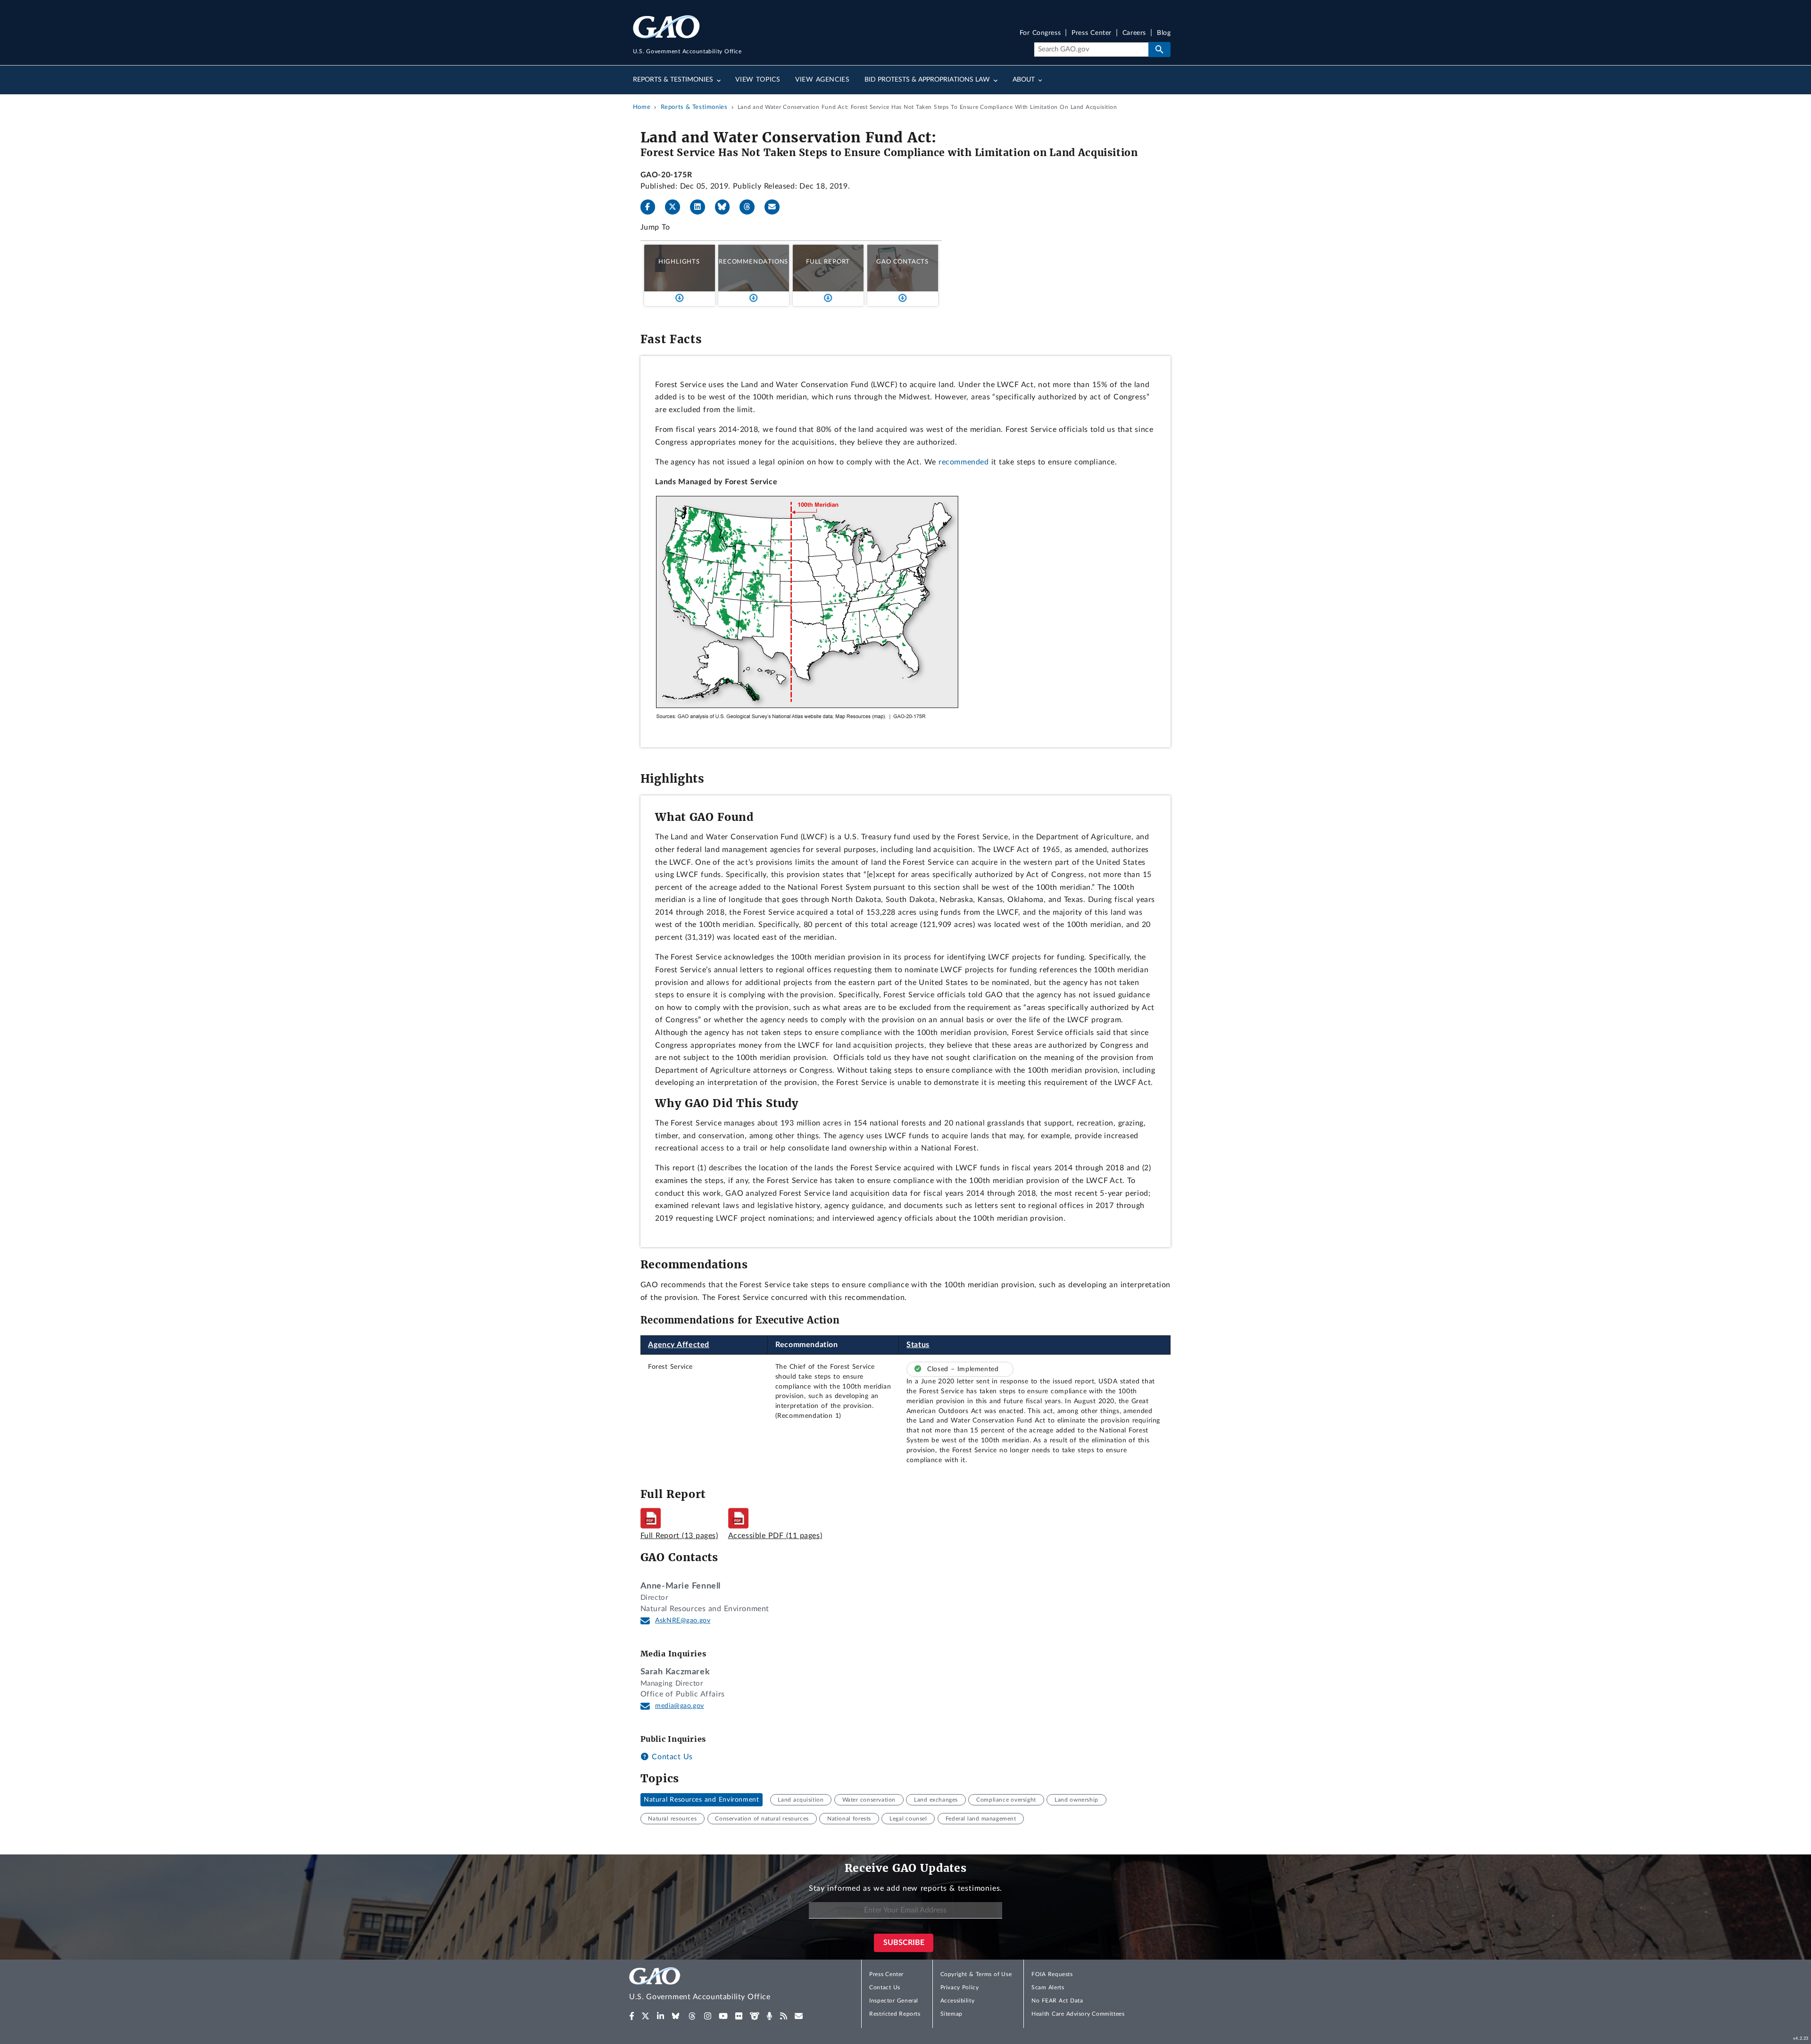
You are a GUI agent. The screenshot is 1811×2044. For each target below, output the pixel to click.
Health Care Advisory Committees (1078, 2014)
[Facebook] (652, 207)
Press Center (1092, 33)
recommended (964, 462)
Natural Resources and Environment (701, 1800)
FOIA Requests (1052, 1974)
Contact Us (671, 1757)
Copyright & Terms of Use (976, 1974)
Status (918, 1345)
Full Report (828, 262)
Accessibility (958, 2001)
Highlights (679, 262)
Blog (1164, 33)
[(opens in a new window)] (632, 2016)
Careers (1134, 33)
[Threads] (751, 207)
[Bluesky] (726, 207)
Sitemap (951, 2014)
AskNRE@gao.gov (683, 1621)
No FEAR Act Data (1057, 2001)
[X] (676, 207)
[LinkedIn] (701, 207)
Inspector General (894, 2001)
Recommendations (753, 262)
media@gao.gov (680, 1706)
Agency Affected (679, 1345)
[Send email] (776, 207)
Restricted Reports (895, 2014)
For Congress (1040, 33)
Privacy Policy (960, 1987)
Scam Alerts (1048, 1987)
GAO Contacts (902, 262)
